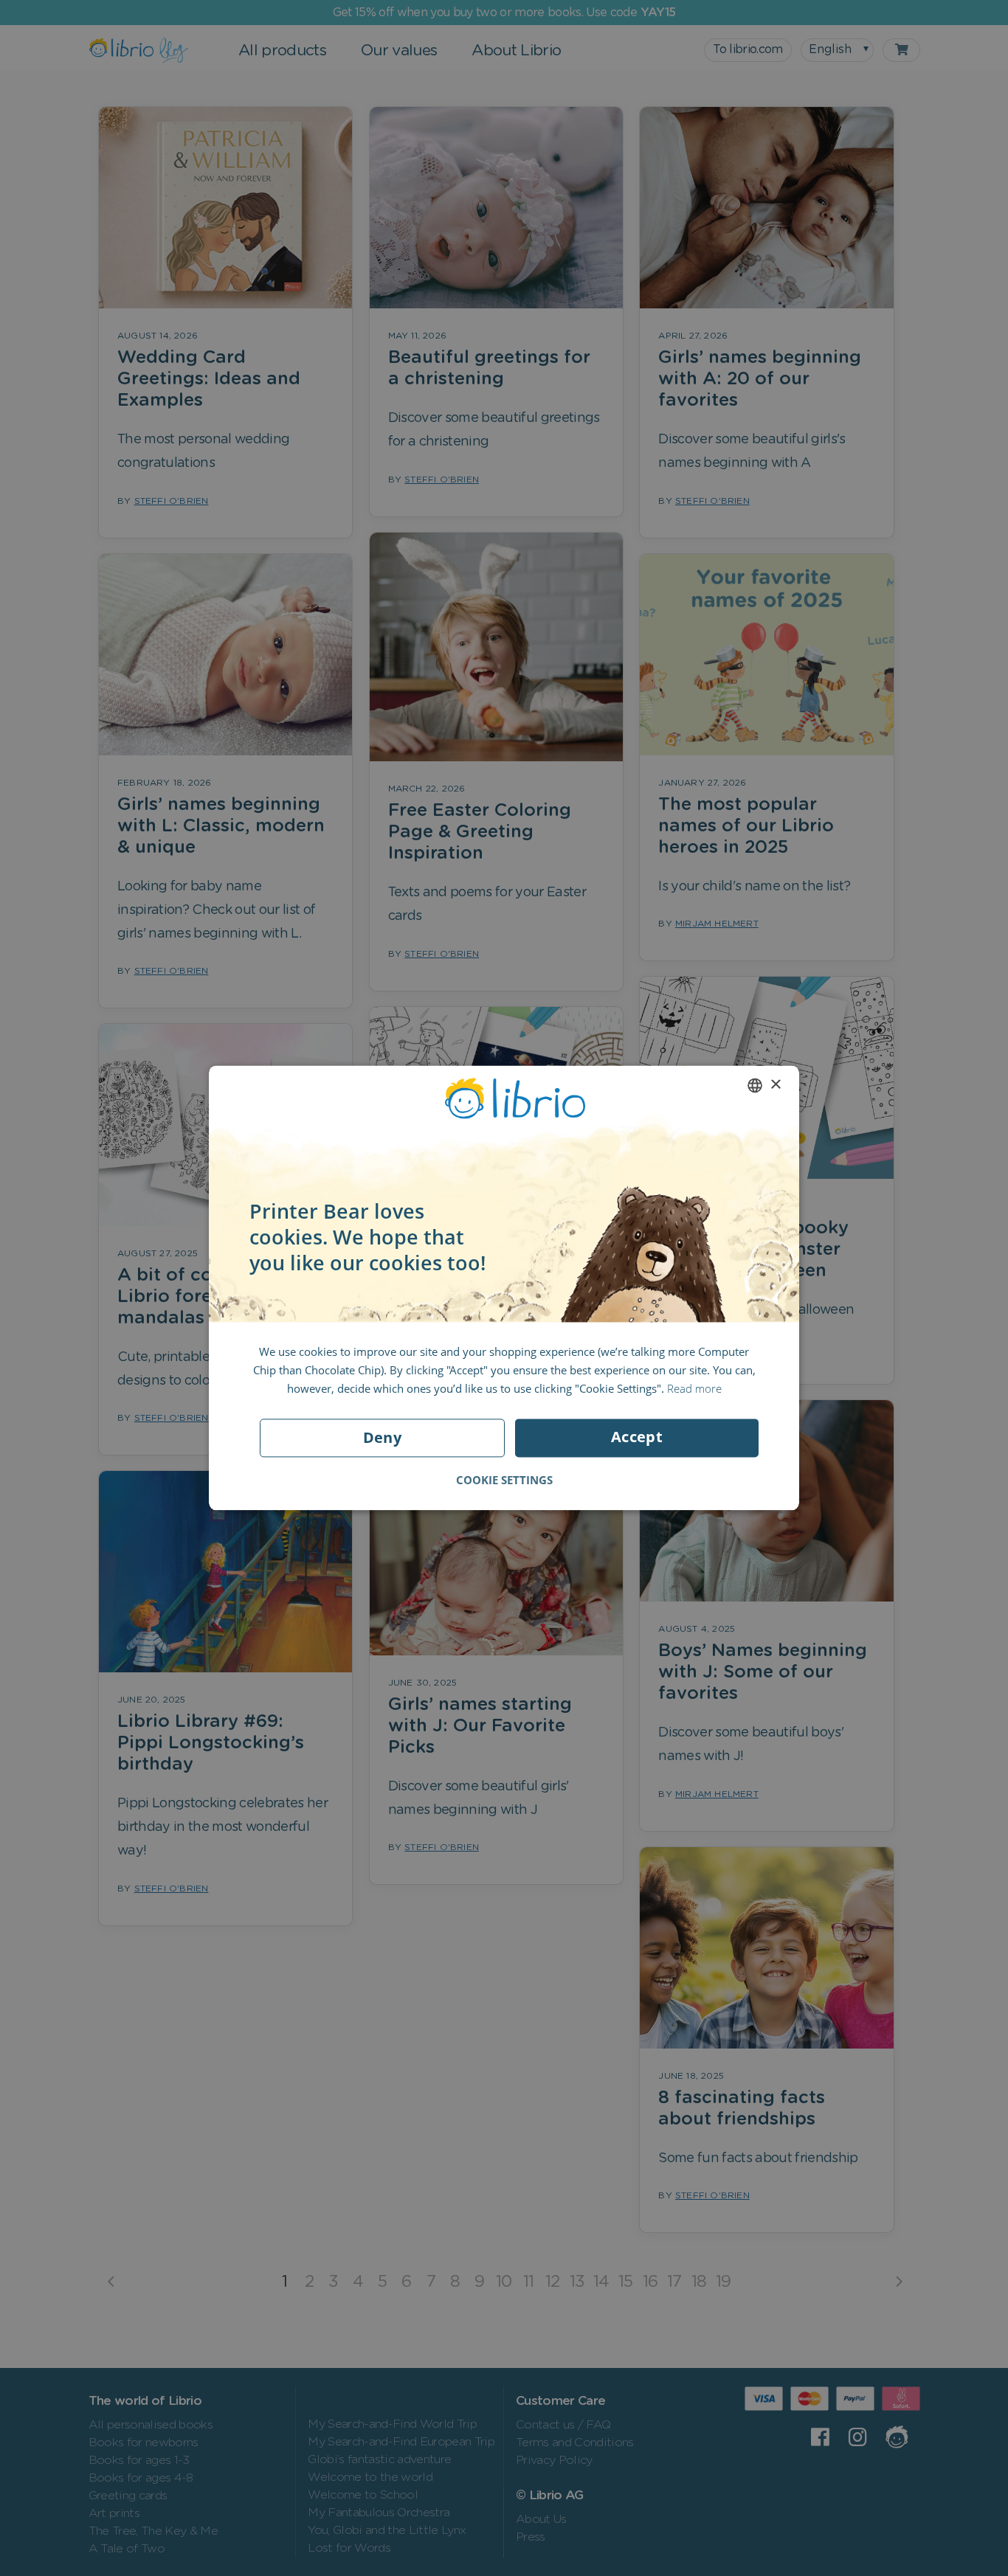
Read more (694, 1388)
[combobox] (755, 1085)
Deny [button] (383, 1438)
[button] (504, 1481)
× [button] (775, 1085)
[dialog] (504, 1288)
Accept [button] (637, 1437)
